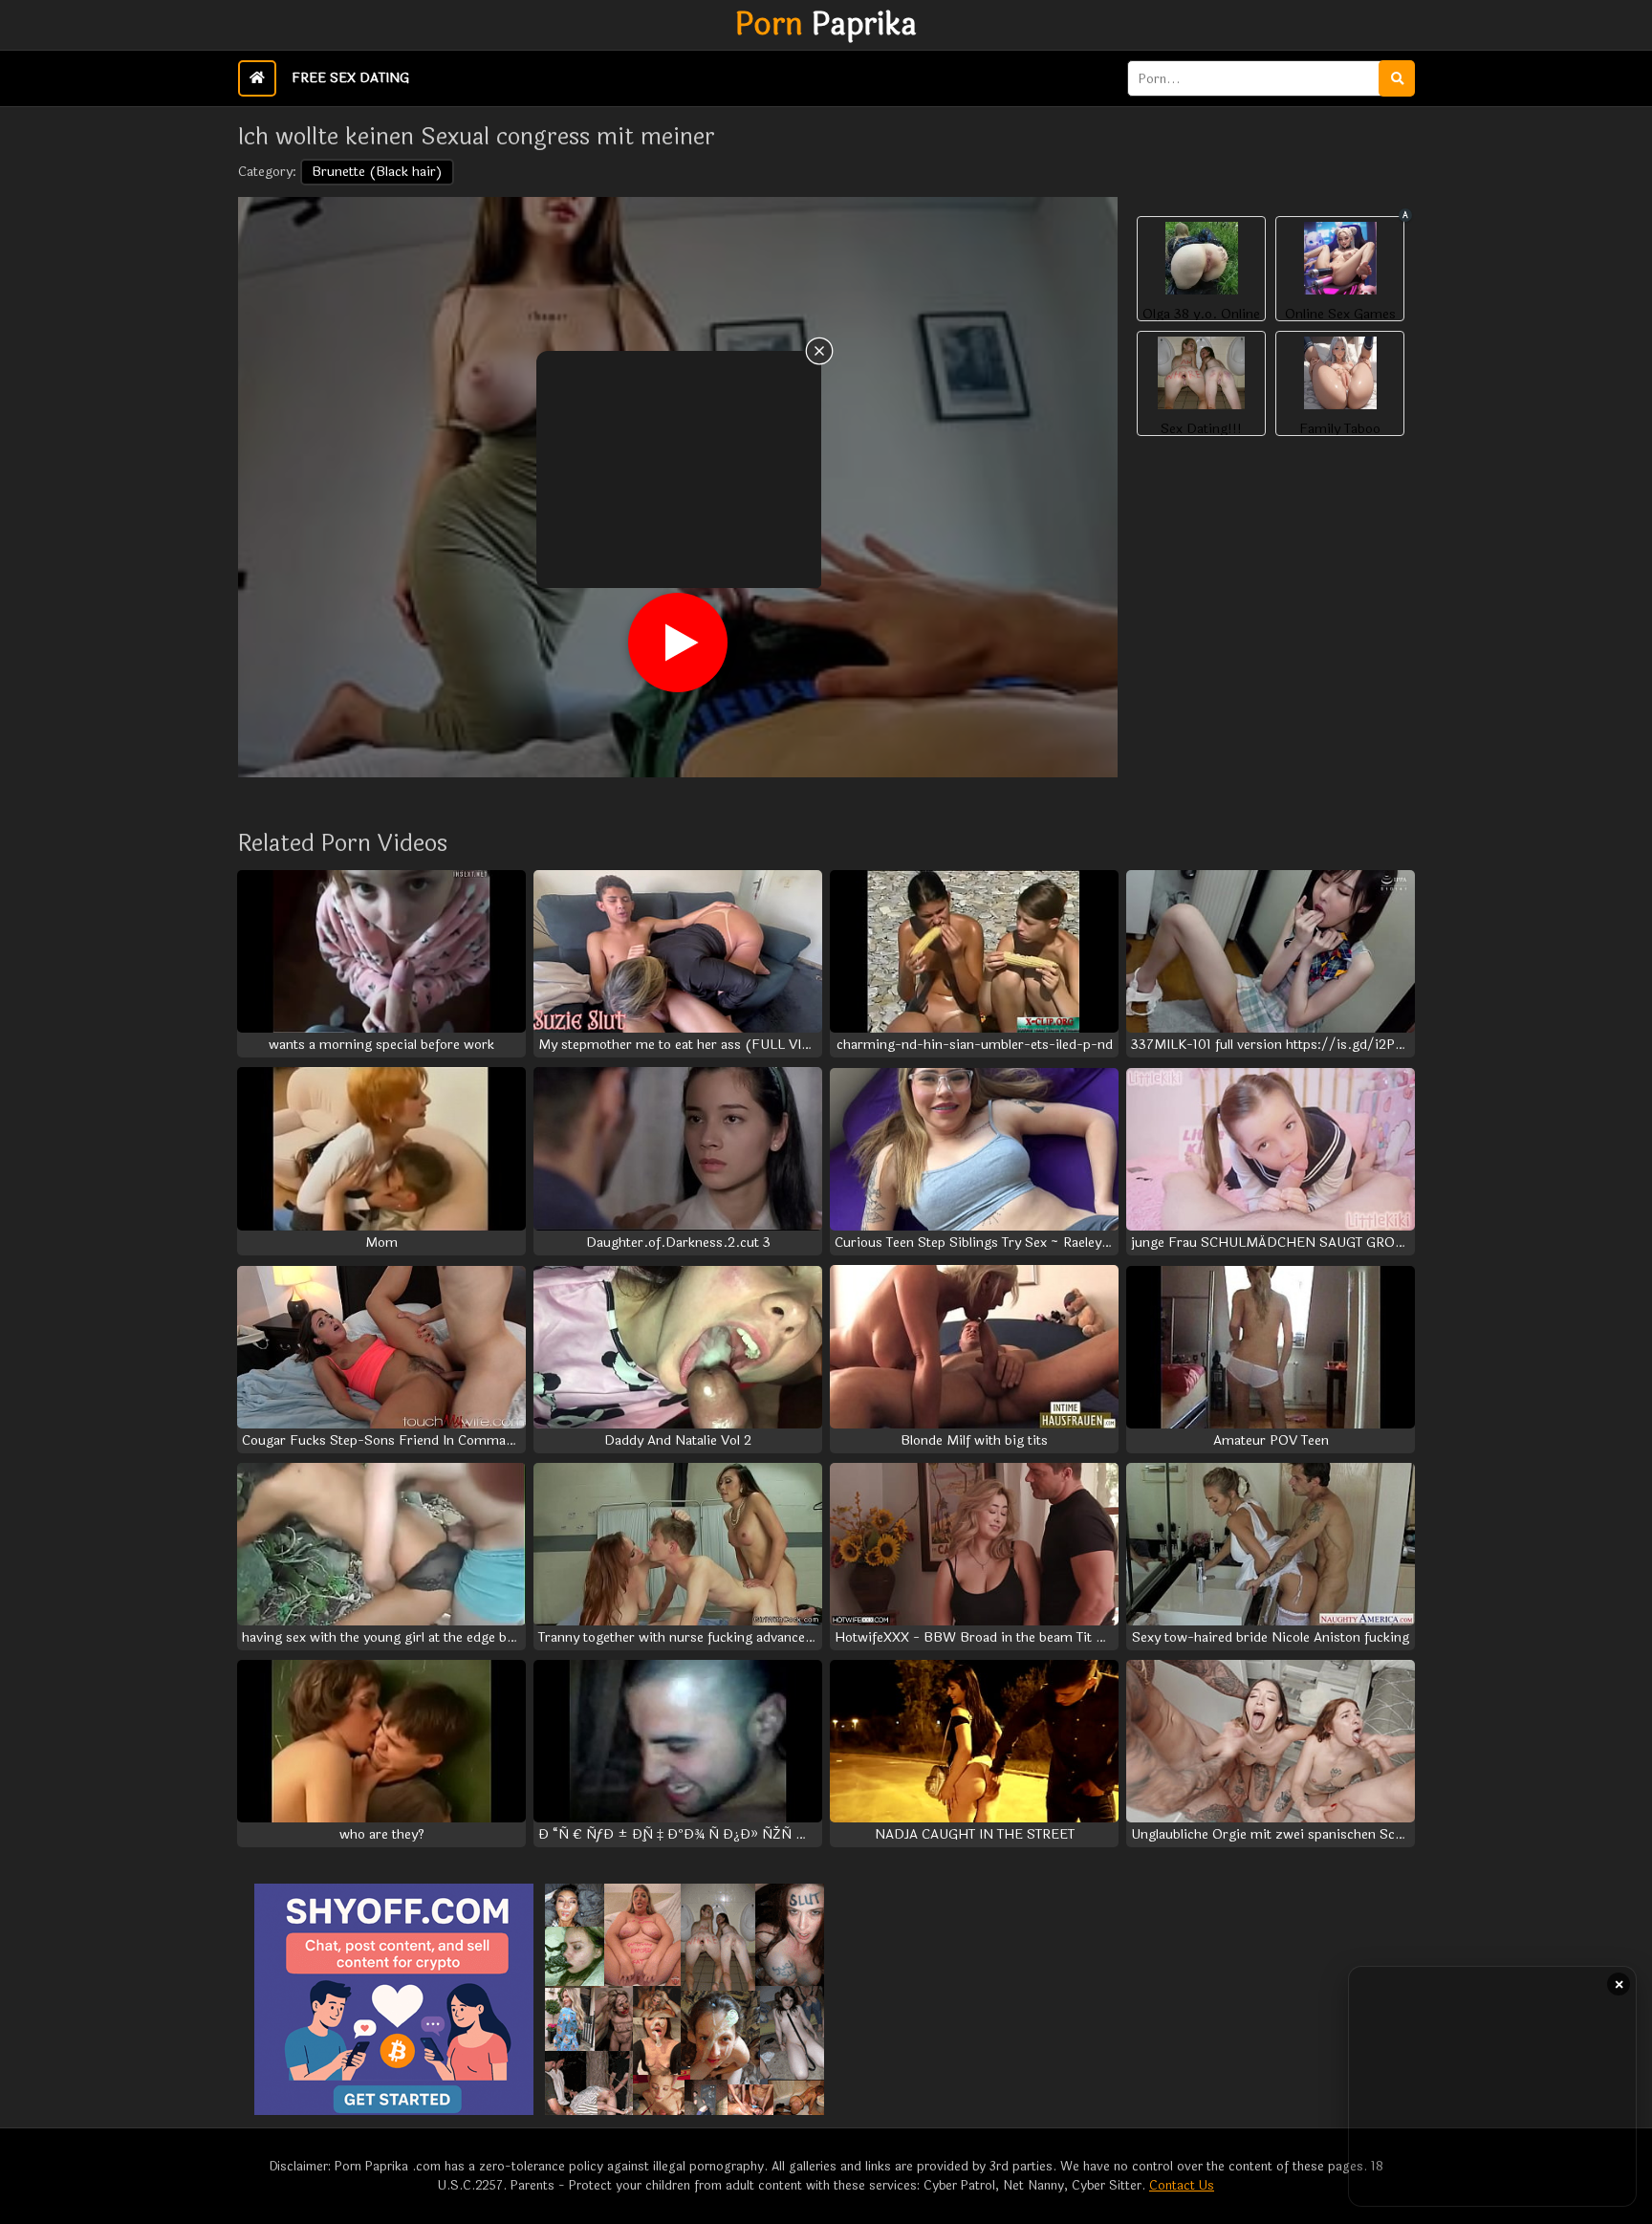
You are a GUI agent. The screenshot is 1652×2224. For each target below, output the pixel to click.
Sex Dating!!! (1201, 429)
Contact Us (1182, 2186)
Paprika (826, 25)
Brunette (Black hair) (377, 172)
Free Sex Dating (350, 78)
